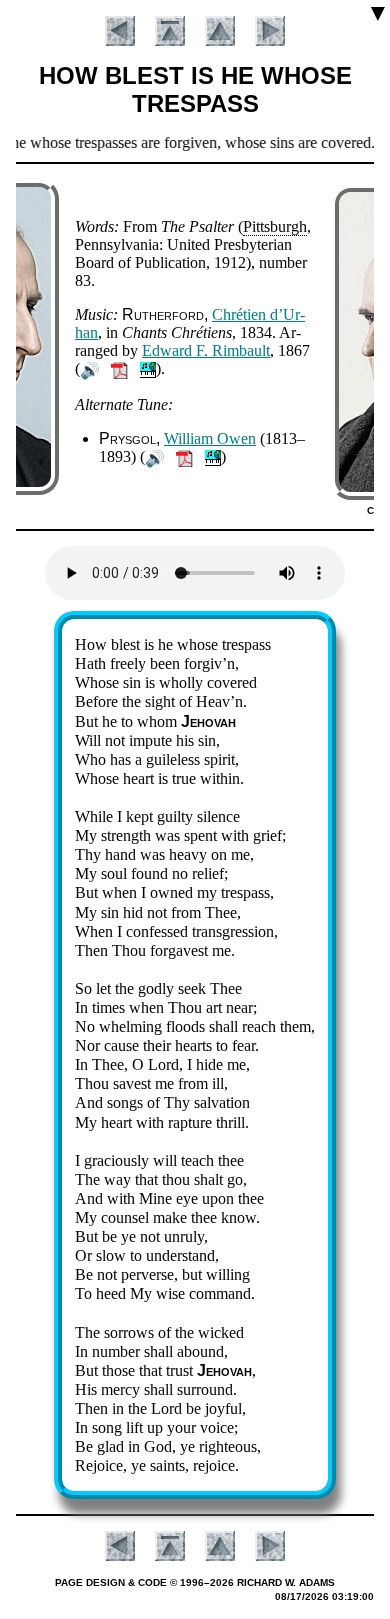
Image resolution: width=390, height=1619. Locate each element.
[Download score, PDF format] (119, 368)
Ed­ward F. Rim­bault (206, 350)
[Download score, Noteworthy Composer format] (148, 368)
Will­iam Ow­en (210, 438)
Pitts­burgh (275, 226)
